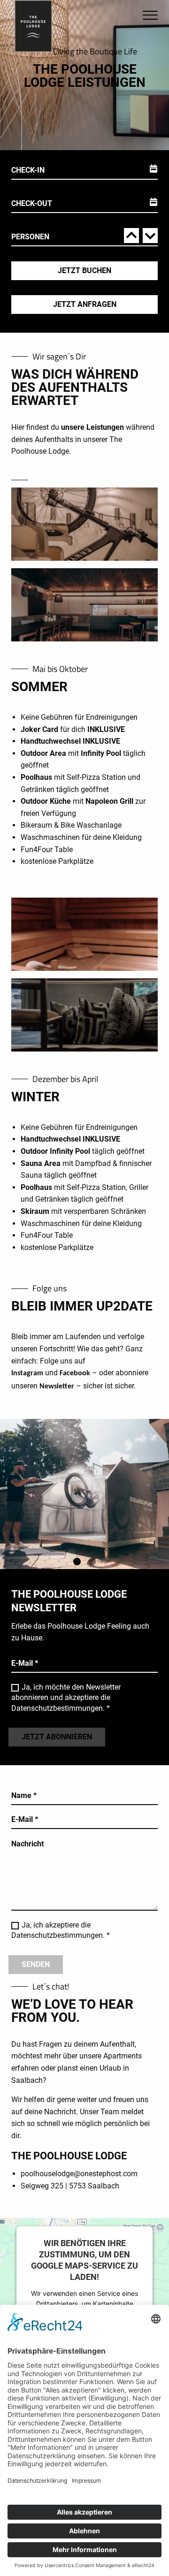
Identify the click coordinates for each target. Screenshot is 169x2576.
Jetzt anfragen (85, 304)
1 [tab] (77, 1562)
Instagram (27, 1373)
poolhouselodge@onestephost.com (79, 2174)
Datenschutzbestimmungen (57, 1708)
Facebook (75, 1373)
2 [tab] (92, 1562)
